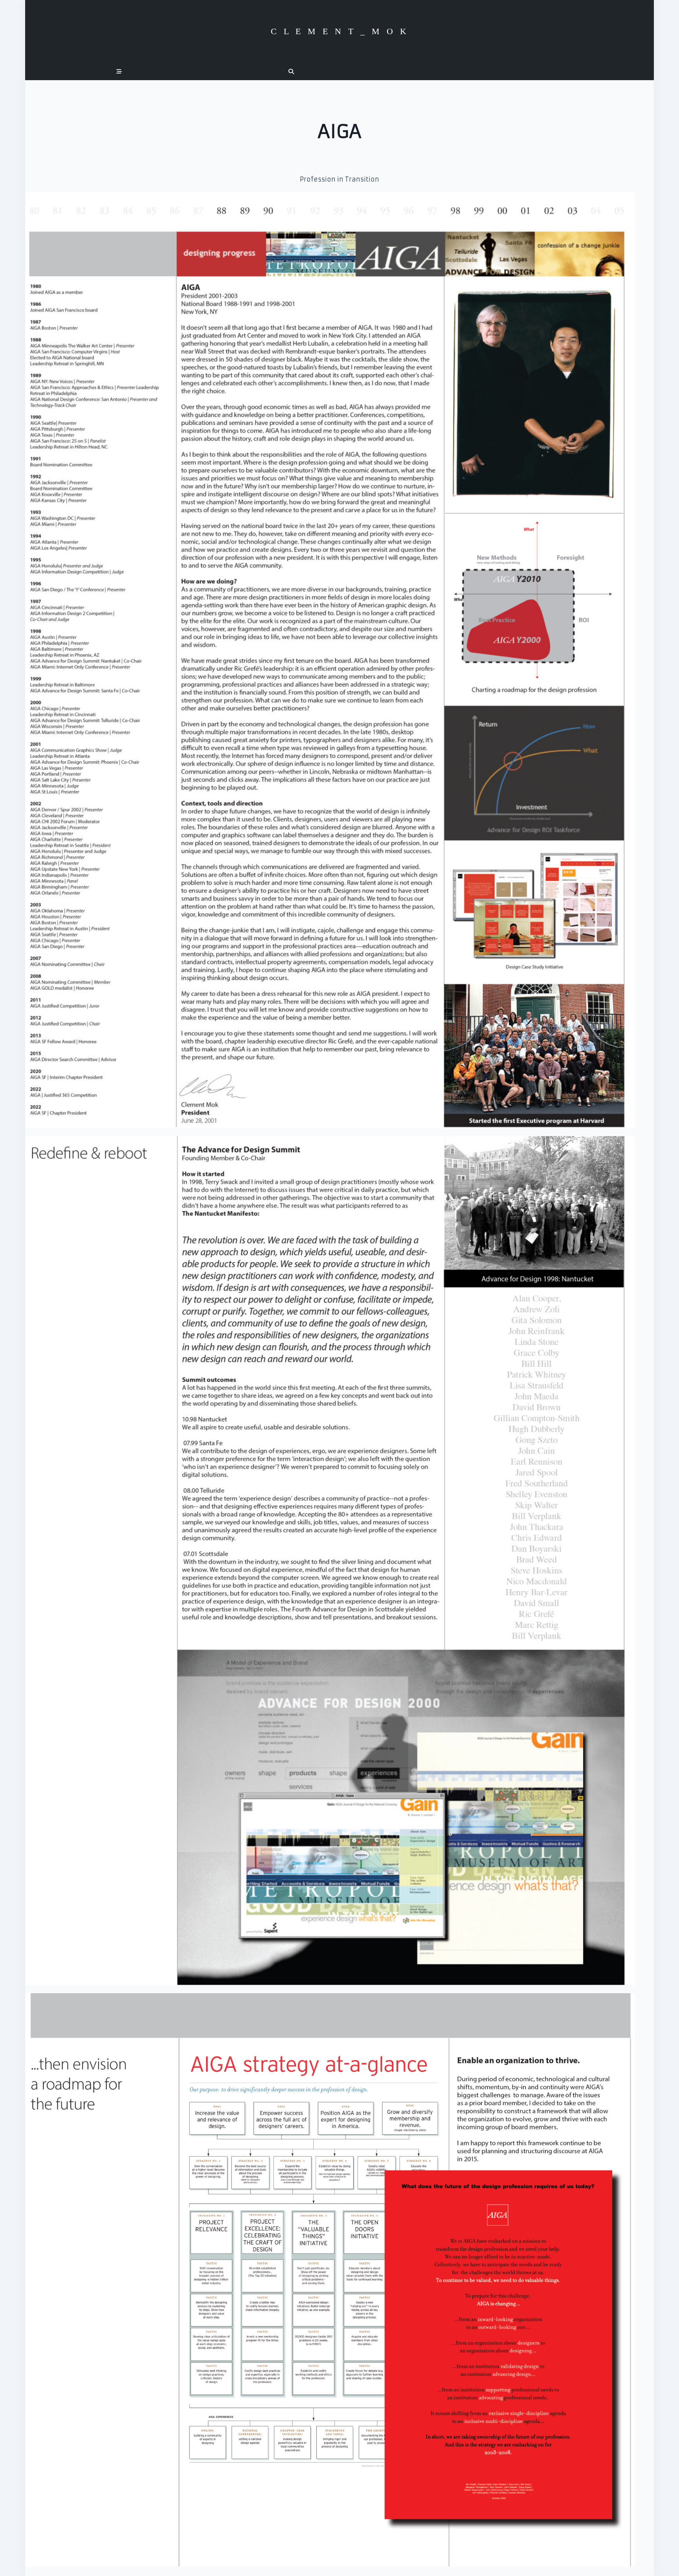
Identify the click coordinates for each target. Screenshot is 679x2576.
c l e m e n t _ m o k (340, 31)
